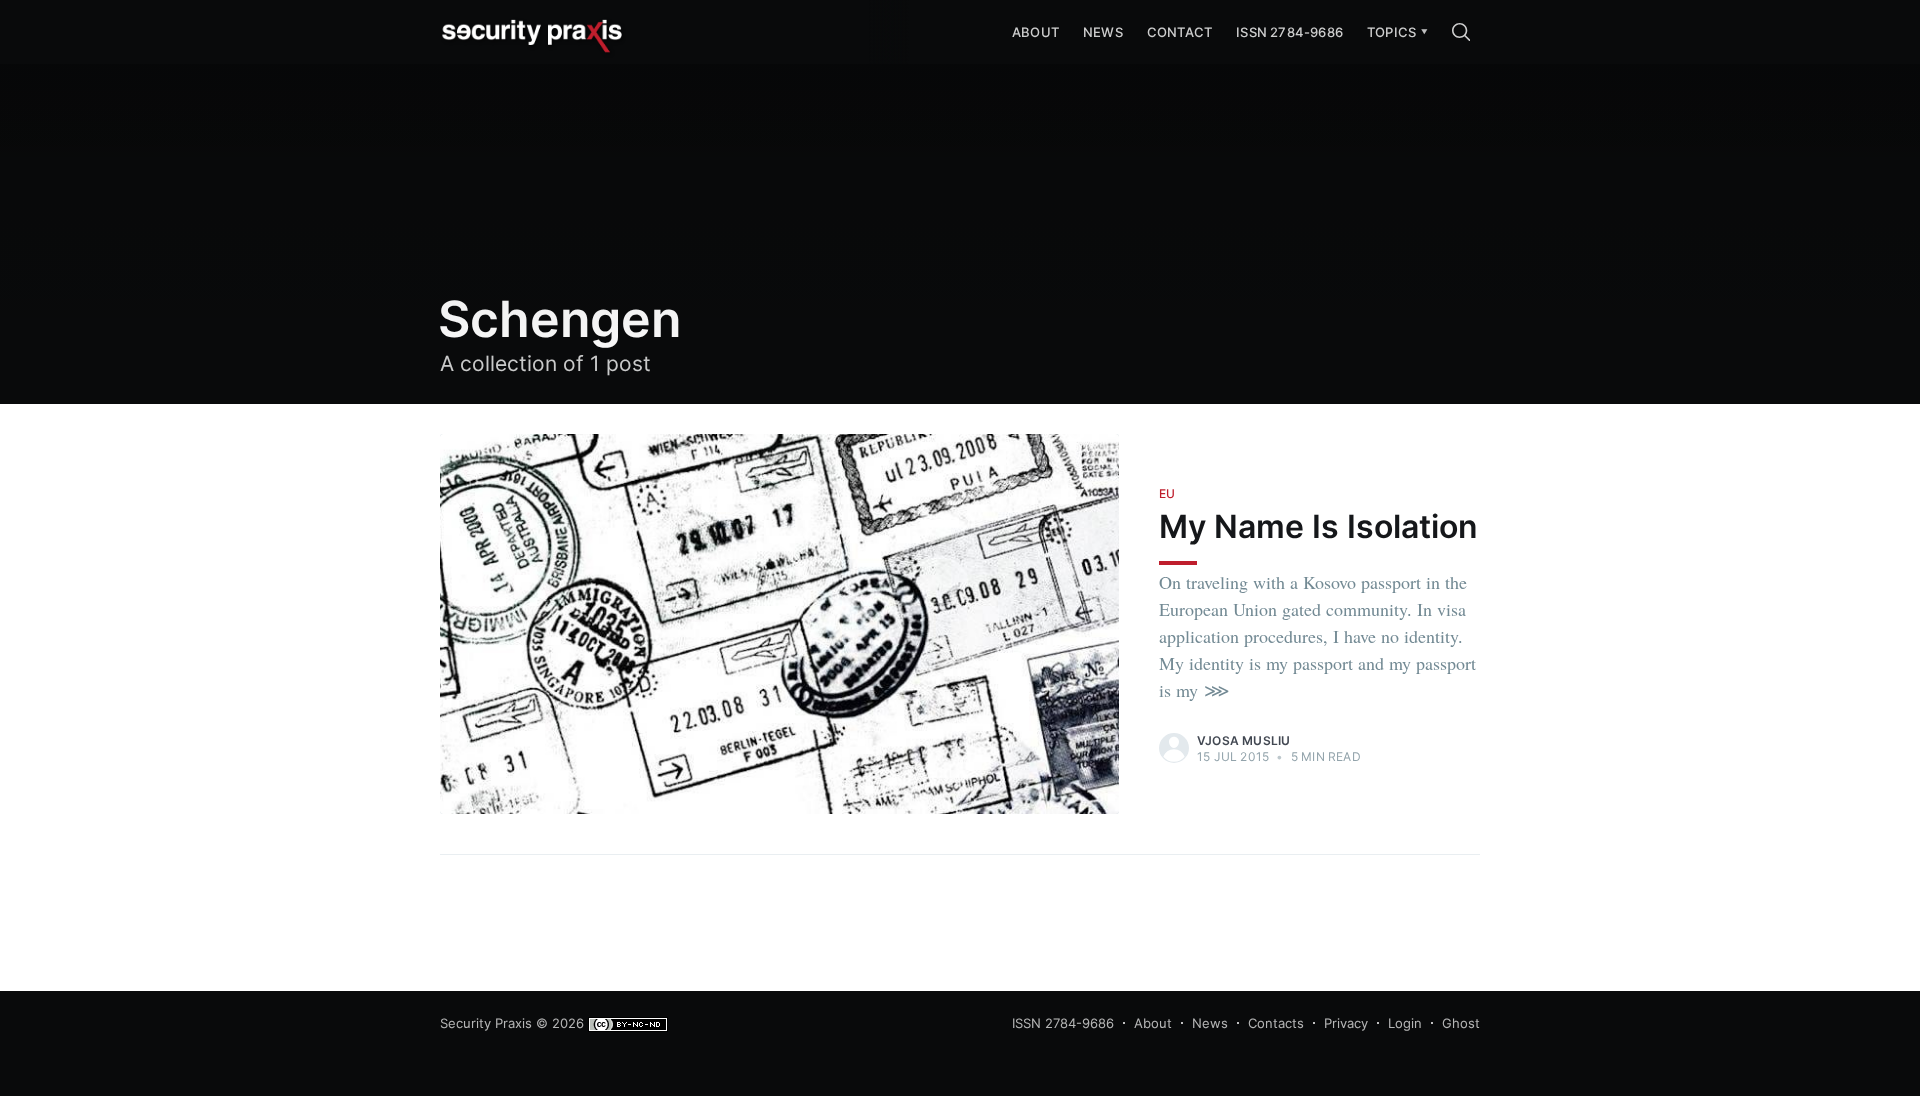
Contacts (1276, 1023)
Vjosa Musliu (1243, 740)
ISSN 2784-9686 (1289, 32)
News (1103, 32)
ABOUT (1035, 32)
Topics (1391, 32)
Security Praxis (486, 1023)
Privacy (1346, 1023)
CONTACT (1179, 32)
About (1153, 1023)
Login (1405, 1023)
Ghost (1461, 1023)
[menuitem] (1391, 32)
